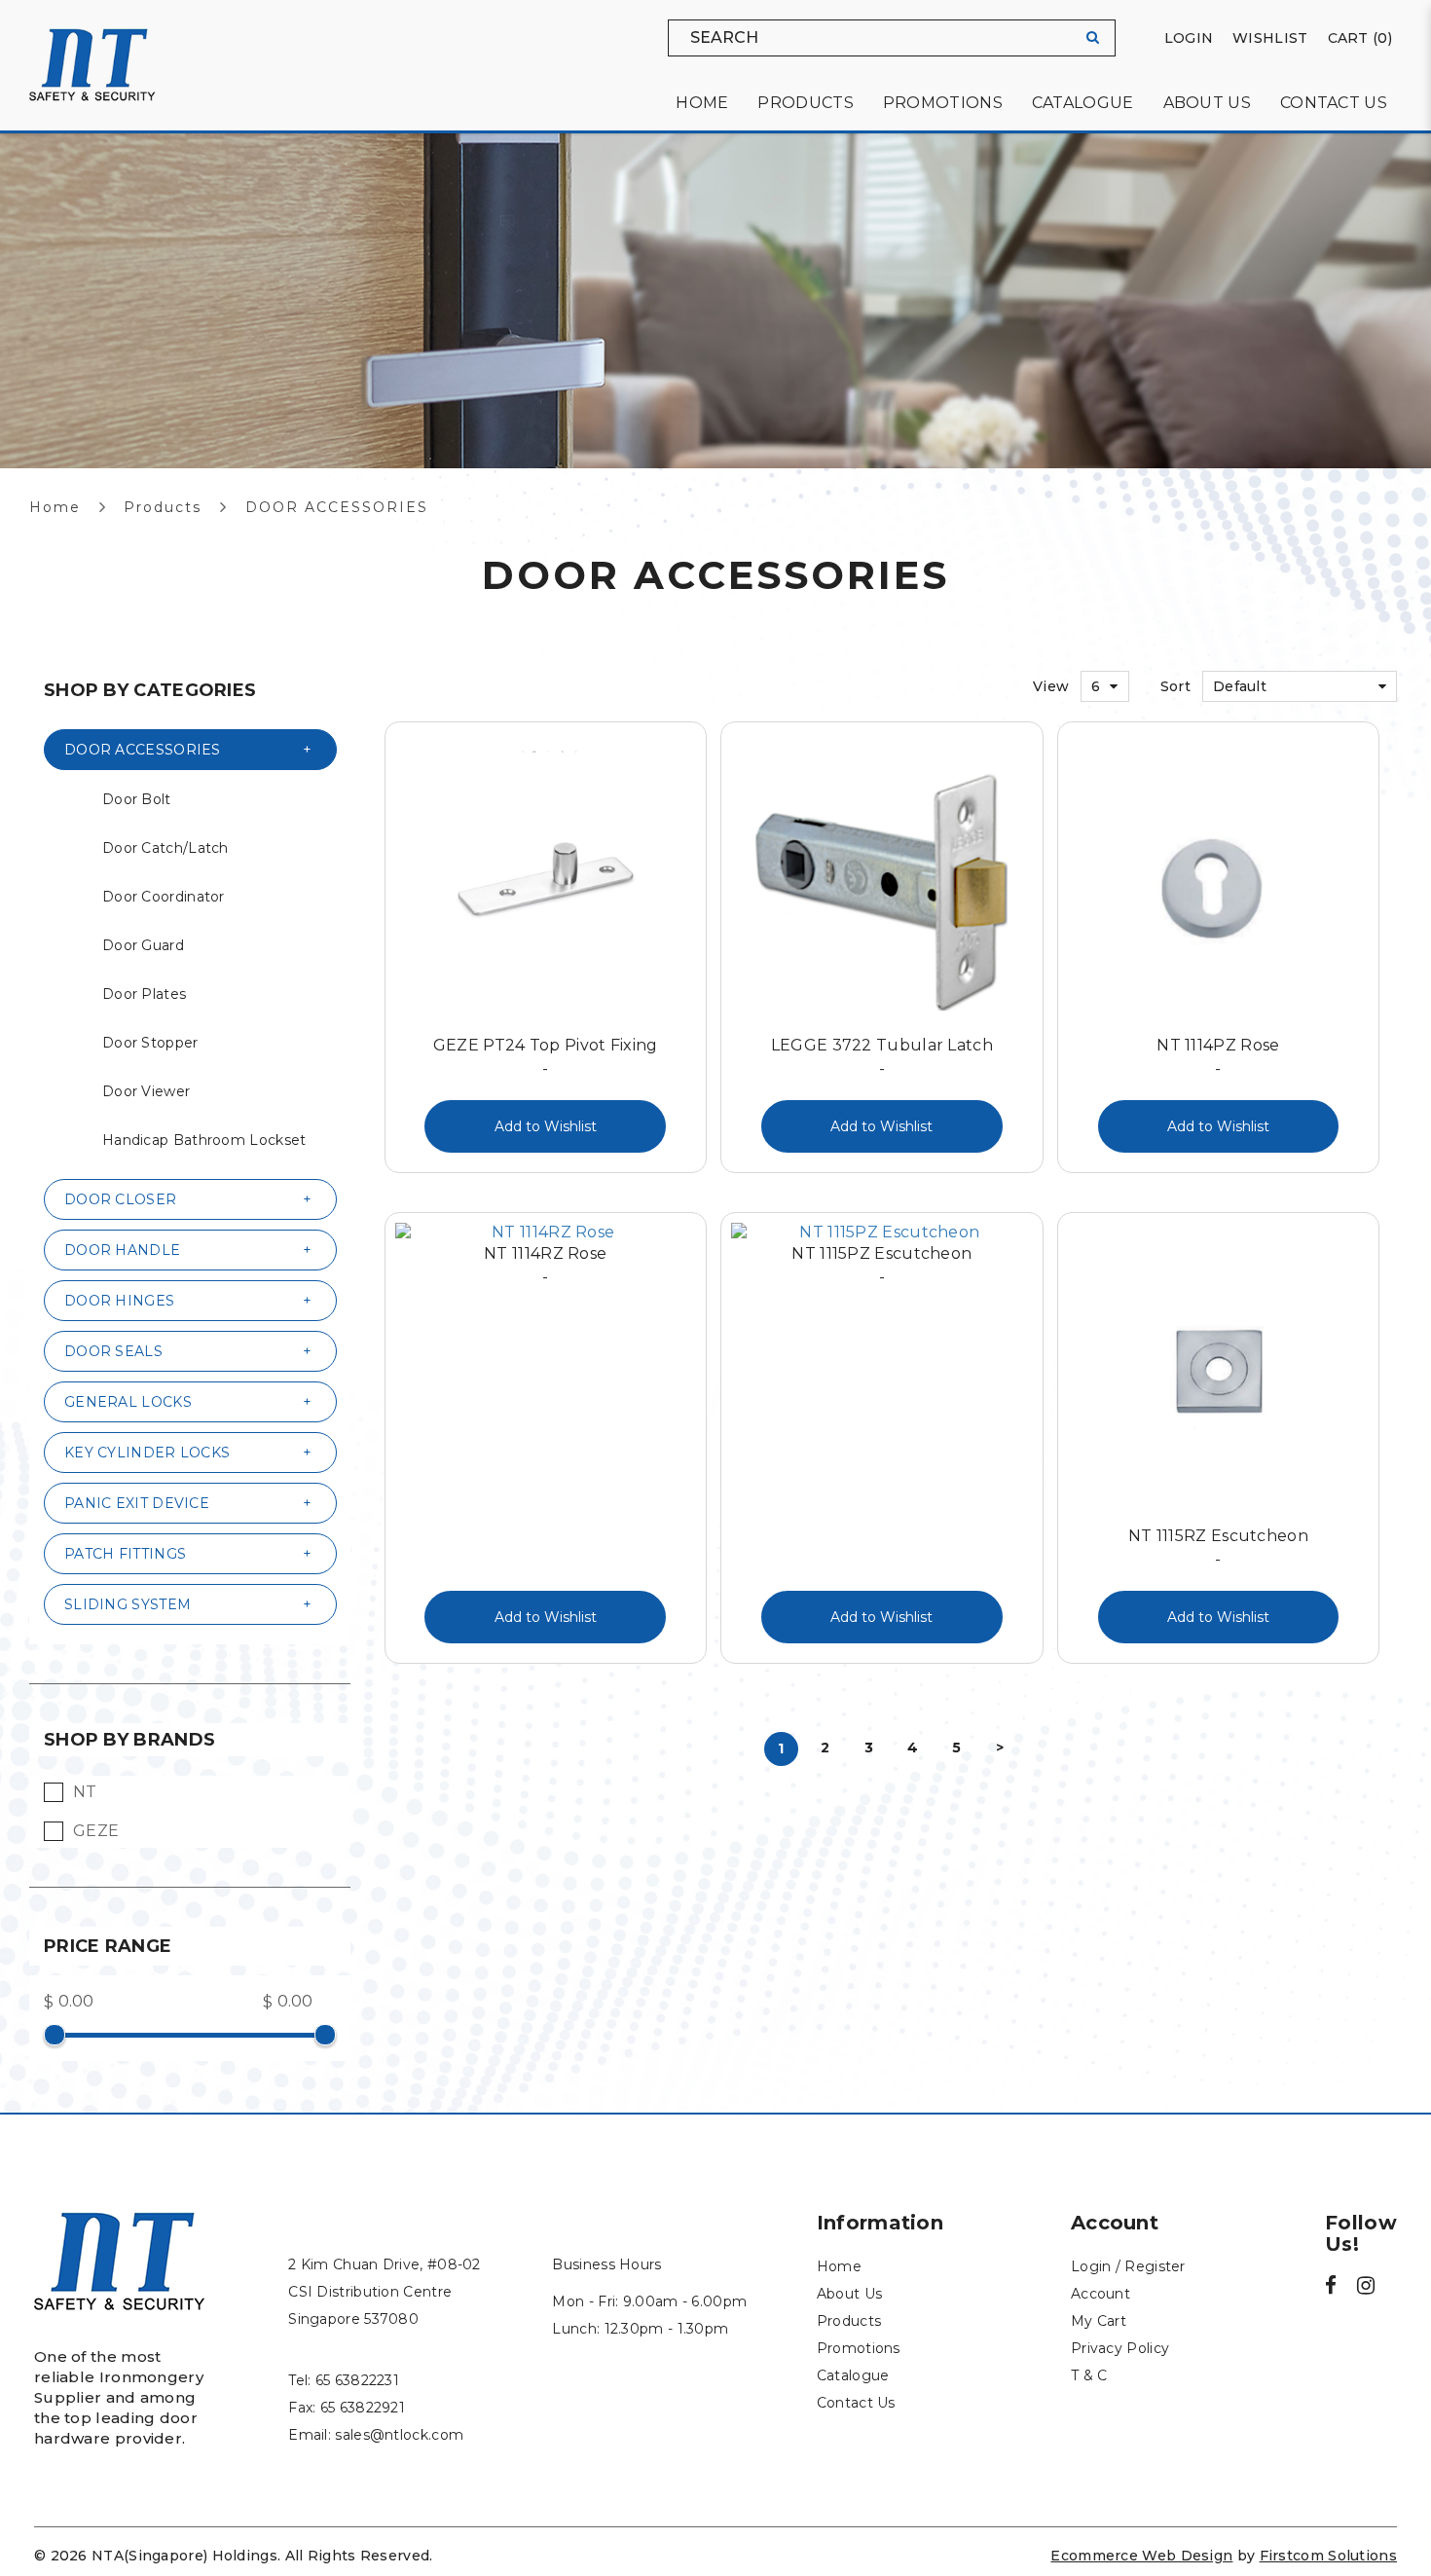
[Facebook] (1331, 2288)
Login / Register (1128, 2266)
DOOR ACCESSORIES (337, 507)
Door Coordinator (164, 897)
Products (163, 507)
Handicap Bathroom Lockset (204, 1140)
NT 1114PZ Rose (1218, 1057)
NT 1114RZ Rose (545, 1265)
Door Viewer (146, 1091)
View (1051, 686)
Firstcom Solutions (1328, 2556)
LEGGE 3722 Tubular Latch (882, 1057)
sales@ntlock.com (399, 2435)
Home (55, 507)
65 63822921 (363, 2408)
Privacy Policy (1120, 2348)
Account (1101, 2294)
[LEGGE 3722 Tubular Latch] (882, 883)
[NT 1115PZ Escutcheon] (882, 1233)
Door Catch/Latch (165, 848)
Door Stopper (150, 1043)
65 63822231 (357, 2380)
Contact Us (856, 2403)
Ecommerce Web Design (1141, 2556)
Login (1189, 38)
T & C (1089, 2375)
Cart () (1360, 38)
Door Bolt (137, 799)
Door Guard (143, 945)
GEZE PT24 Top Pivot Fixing (546, 1057)
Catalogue (853, 2375)
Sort (1175, 686)
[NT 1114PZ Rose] (1219, 883)
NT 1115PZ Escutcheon (881, 1265)
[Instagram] (1366, 2288)
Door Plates (144, 994)
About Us (849, 2294)
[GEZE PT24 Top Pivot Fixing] (546, 883)
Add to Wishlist (546, 1126)
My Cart (1099, 2321)
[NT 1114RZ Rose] (546, 1233)
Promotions (859, 2348)
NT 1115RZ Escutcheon (1218, 1547)
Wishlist (1270, 38)
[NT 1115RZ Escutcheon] (1219, 1374)
